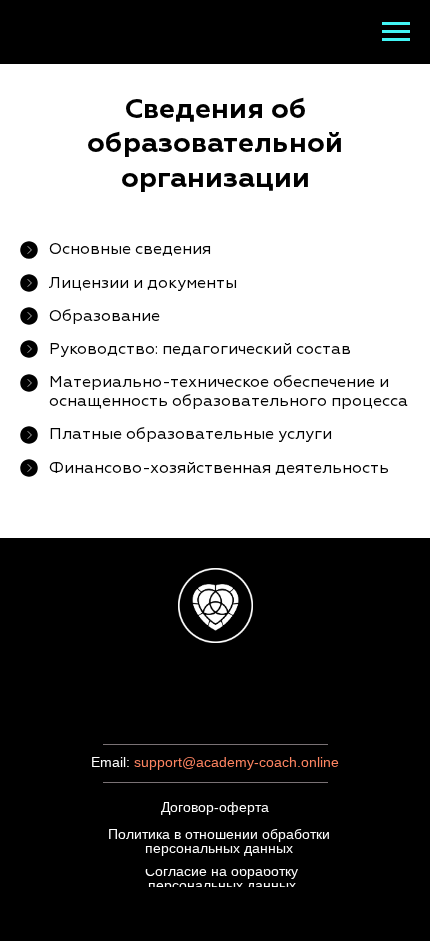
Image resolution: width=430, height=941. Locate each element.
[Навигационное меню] (396, 32)
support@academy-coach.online (236, 762)
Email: (112, 762)
